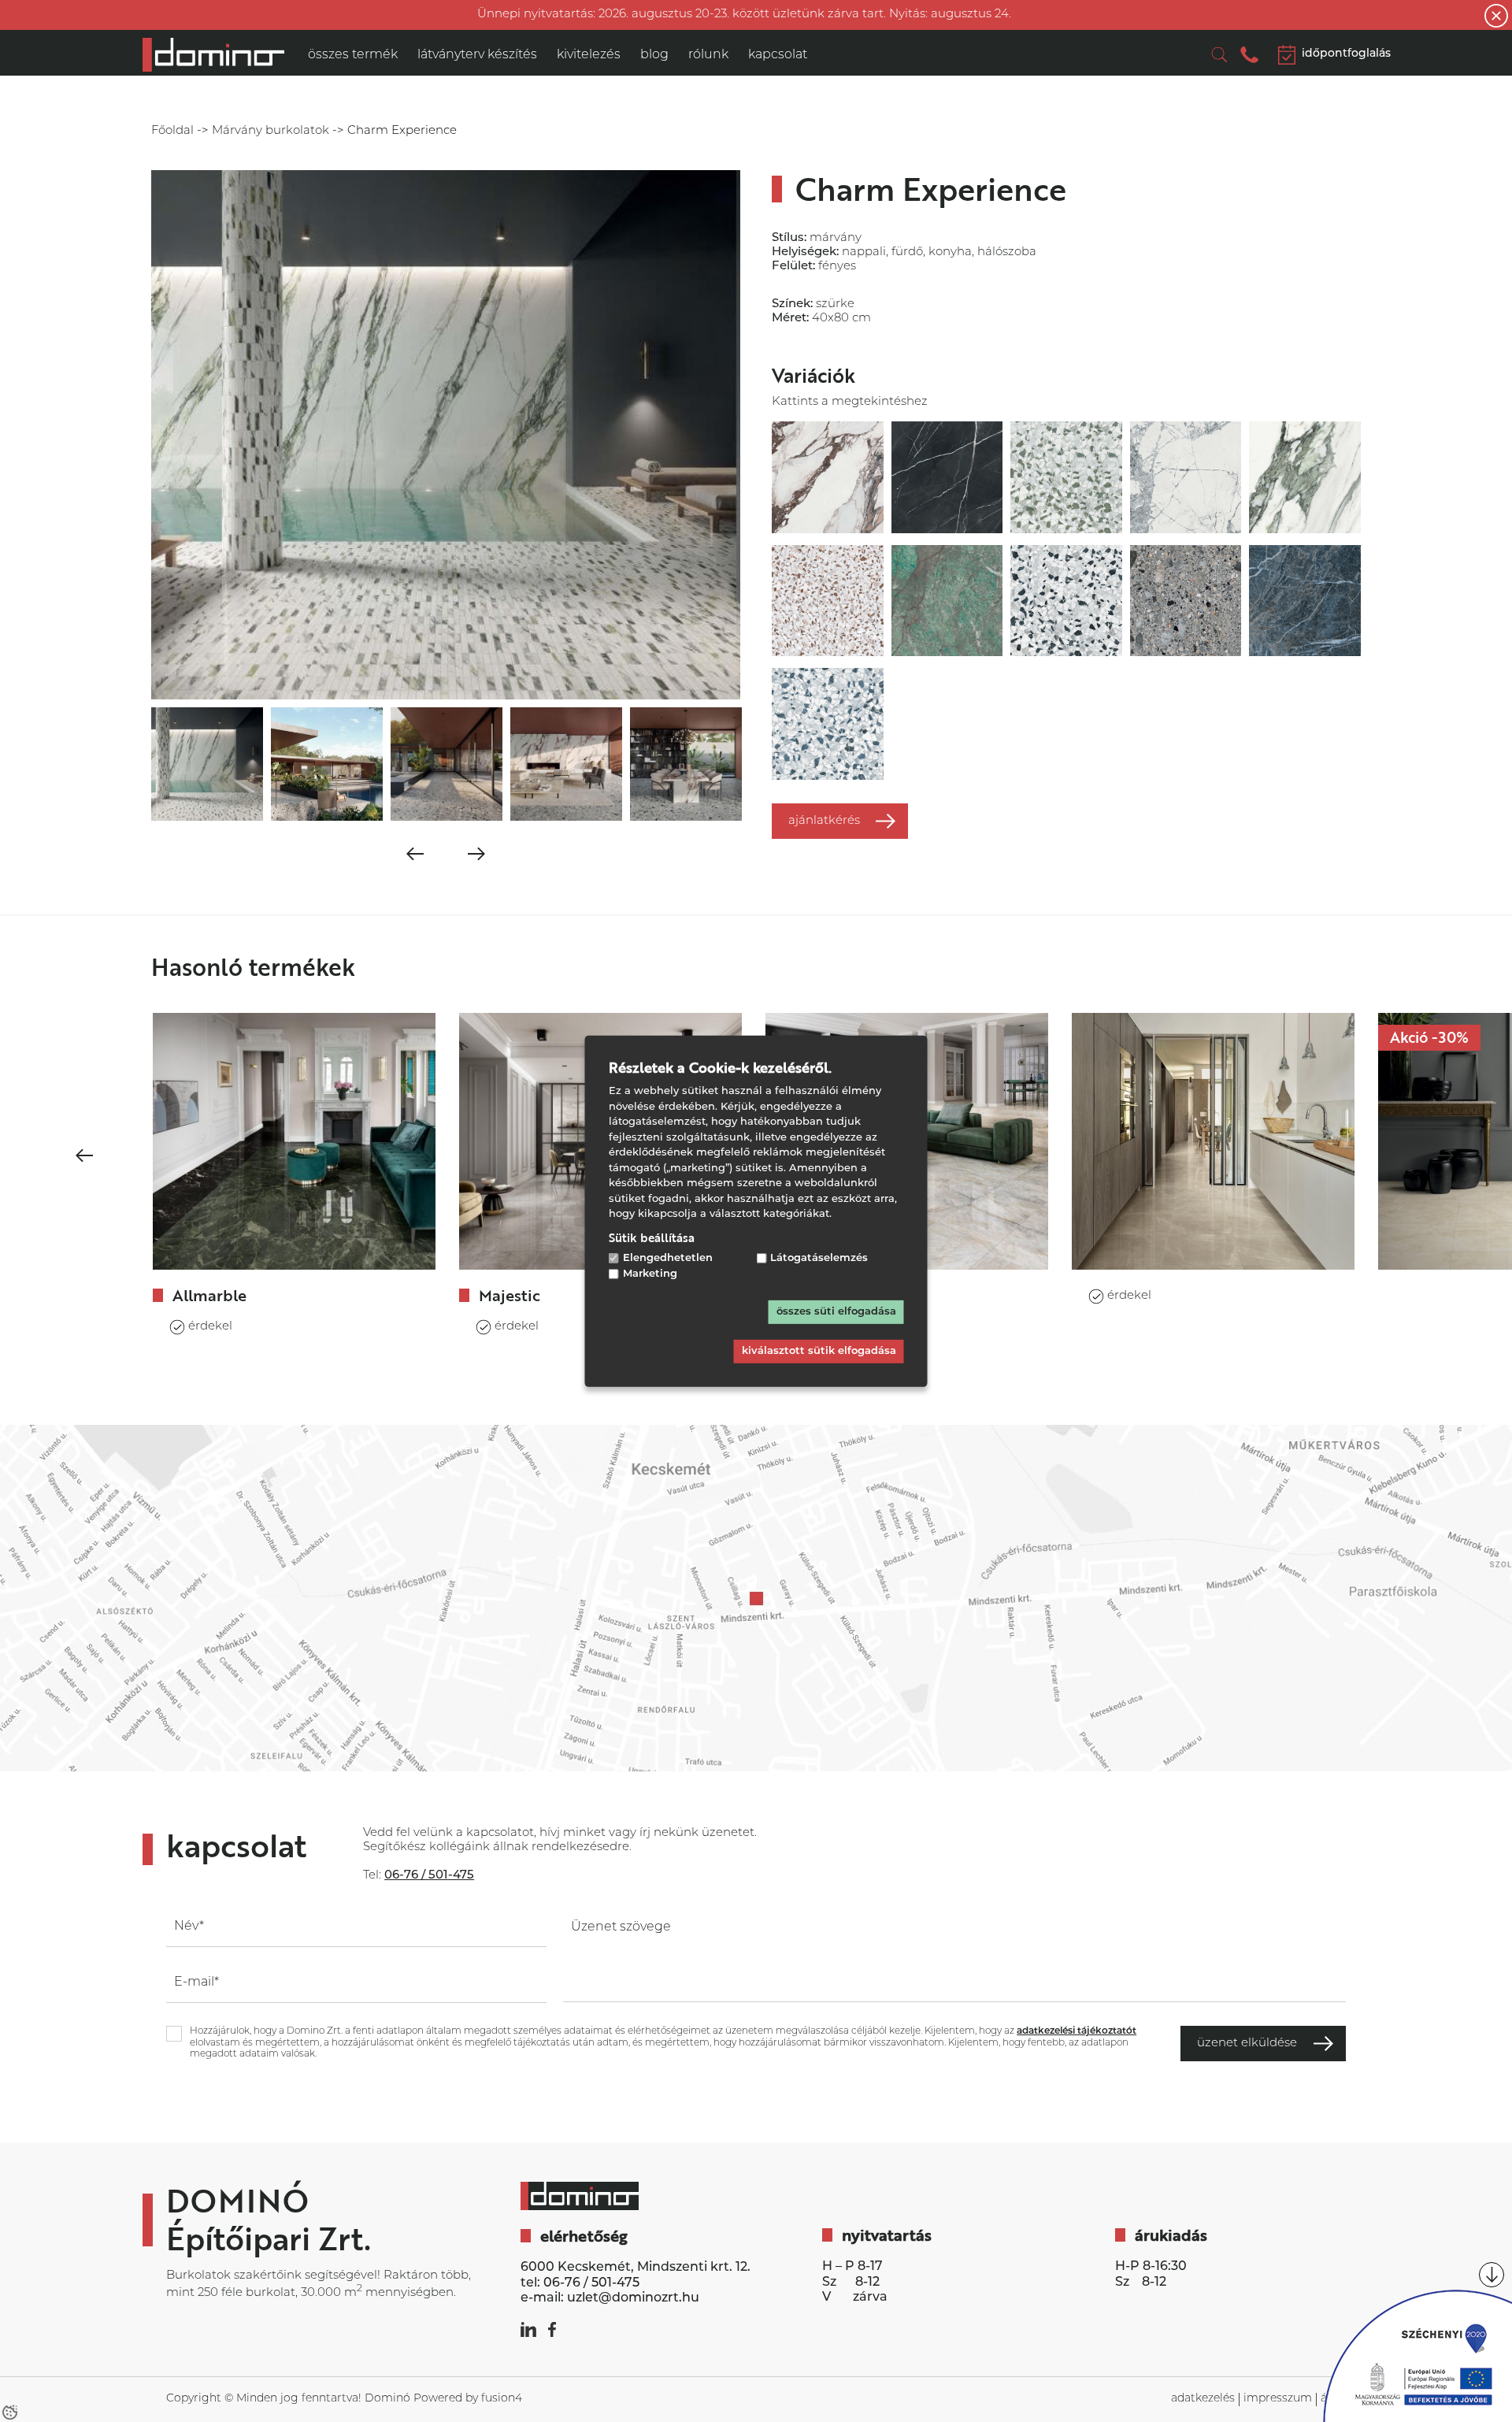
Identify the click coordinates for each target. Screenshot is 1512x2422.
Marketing (650, 1274)
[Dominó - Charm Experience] (213, 55)
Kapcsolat (778, 55)
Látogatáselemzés (819, 1257)
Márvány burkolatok (271, 131)
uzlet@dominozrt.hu (633, 2298)
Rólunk (708, 55)
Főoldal (172, 131)
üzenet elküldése (1247, 2044)
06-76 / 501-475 (591, 2283)
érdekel (210, 1327)
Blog (654, 55)
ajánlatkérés (824, 821)
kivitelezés (589, 55)
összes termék (353, 55)
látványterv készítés (477, 55)
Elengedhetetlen (668, 1257)
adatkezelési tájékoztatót (1077, 2031)
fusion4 (502, 2399)
